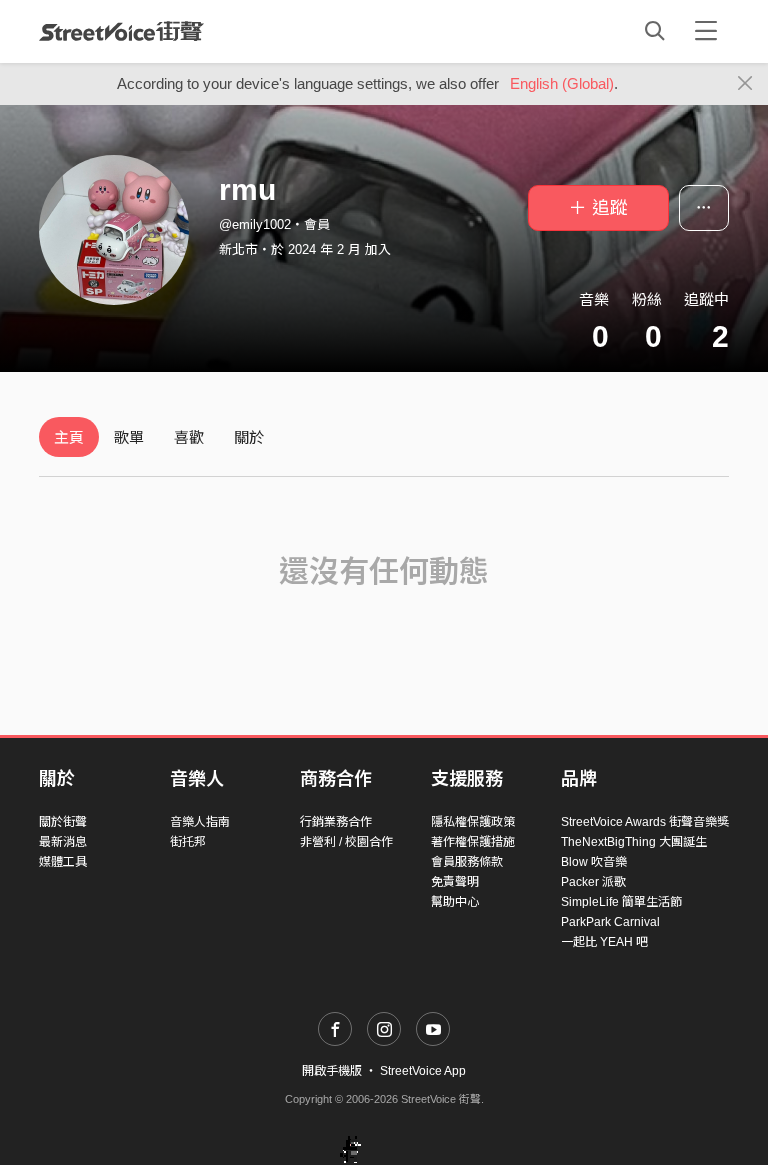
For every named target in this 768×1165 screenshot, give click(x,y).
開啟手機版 (332, 1071)
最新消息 (63, 842)
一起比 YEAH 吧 (604, 942)
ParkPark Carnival (610, 922)
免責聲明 (455, 882)
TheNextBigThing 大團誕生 (634, 842)
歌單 (129, 437)
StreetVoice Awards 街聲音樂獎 (645, 822)
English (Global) (562, 83)
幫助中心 (455, 902)
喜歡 (189, 437)
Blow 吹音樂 (594, 862)
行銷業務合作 (336, 822)
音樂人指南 (200, 822)
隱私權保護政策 (473, 822)
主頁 (69, 437)
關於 (249, 437)
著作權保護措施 (473, 842)
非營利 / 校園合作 (346, 842)
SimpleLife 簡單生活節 (621, 902)
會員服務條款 (467, 862)
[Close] (745, 84)
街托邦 (188, 842)
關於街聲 (63, 822)
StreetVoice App (423, 1071)
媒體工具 (63, 862)
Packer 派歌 (593, 882)
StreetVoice (121, 31)
